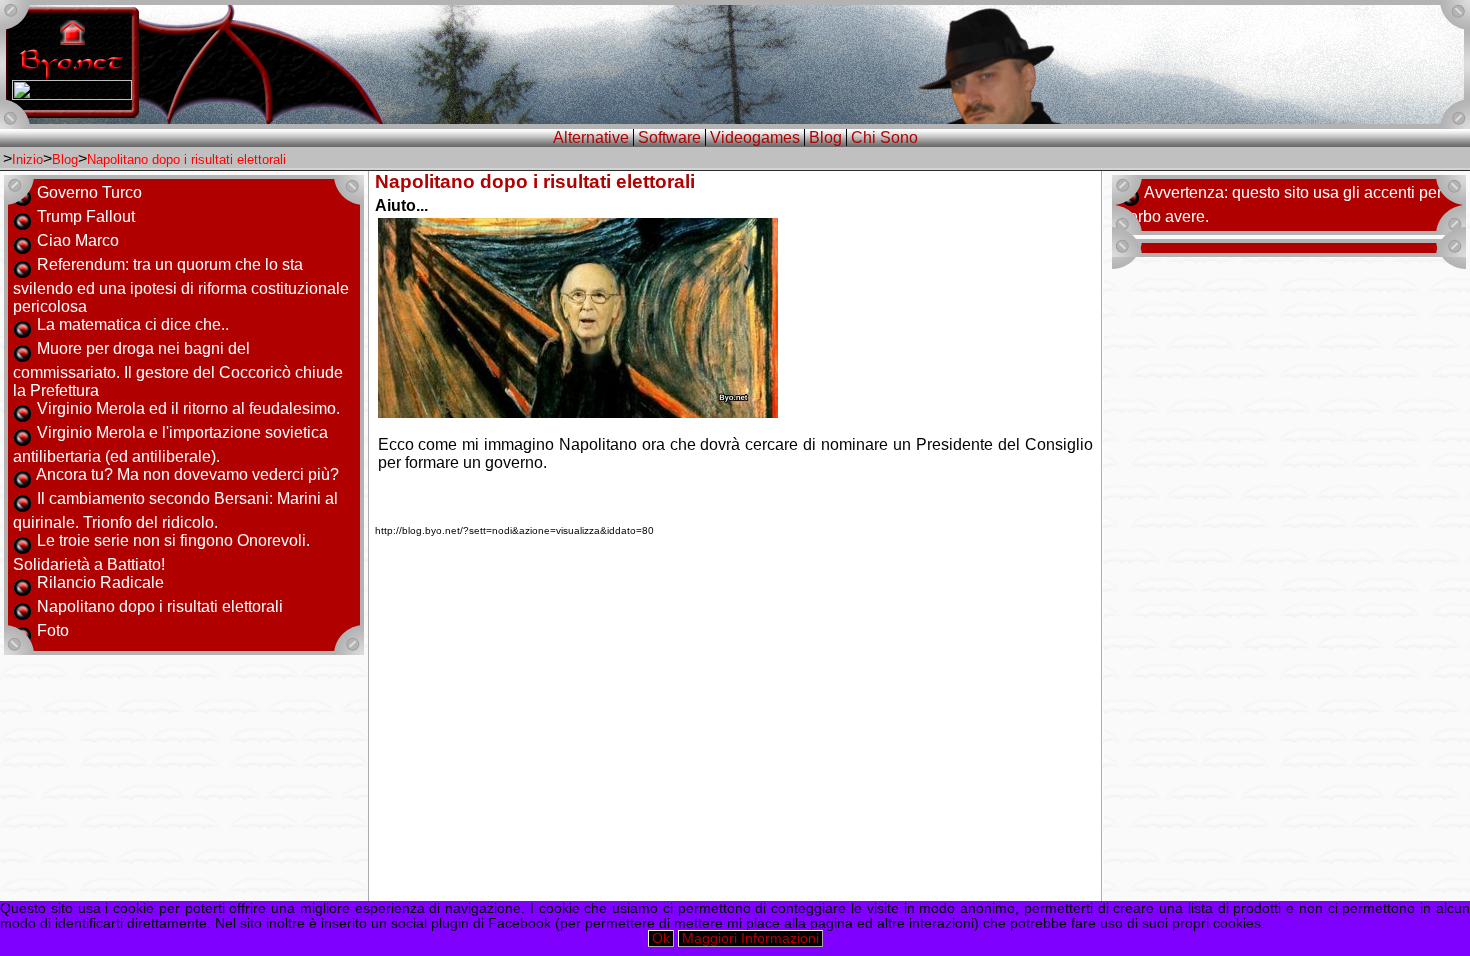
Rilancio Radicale (100, 582)
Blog (825, 137)
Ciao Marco (78, 240)
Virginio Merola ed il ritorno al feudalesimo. (188, 408)
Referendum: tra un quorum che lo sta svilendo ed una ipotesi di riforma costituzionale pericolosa (181, 285)
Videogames (755, 137)
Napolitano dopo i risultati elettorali (186, 159)
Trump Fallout (86, 216)
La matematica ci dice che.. (133, 324)
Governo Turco (89, 192)
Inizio (27, 159)
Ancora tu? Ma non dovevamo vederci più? (187, 474)
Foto (53, 630)
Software (669, 137)
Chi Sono (884, 137)
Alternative (591, 137)
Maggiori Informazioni (750, 938)
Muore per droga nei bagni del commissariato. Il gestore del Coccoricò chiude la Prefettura (178, 369)
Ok (661, 938)
